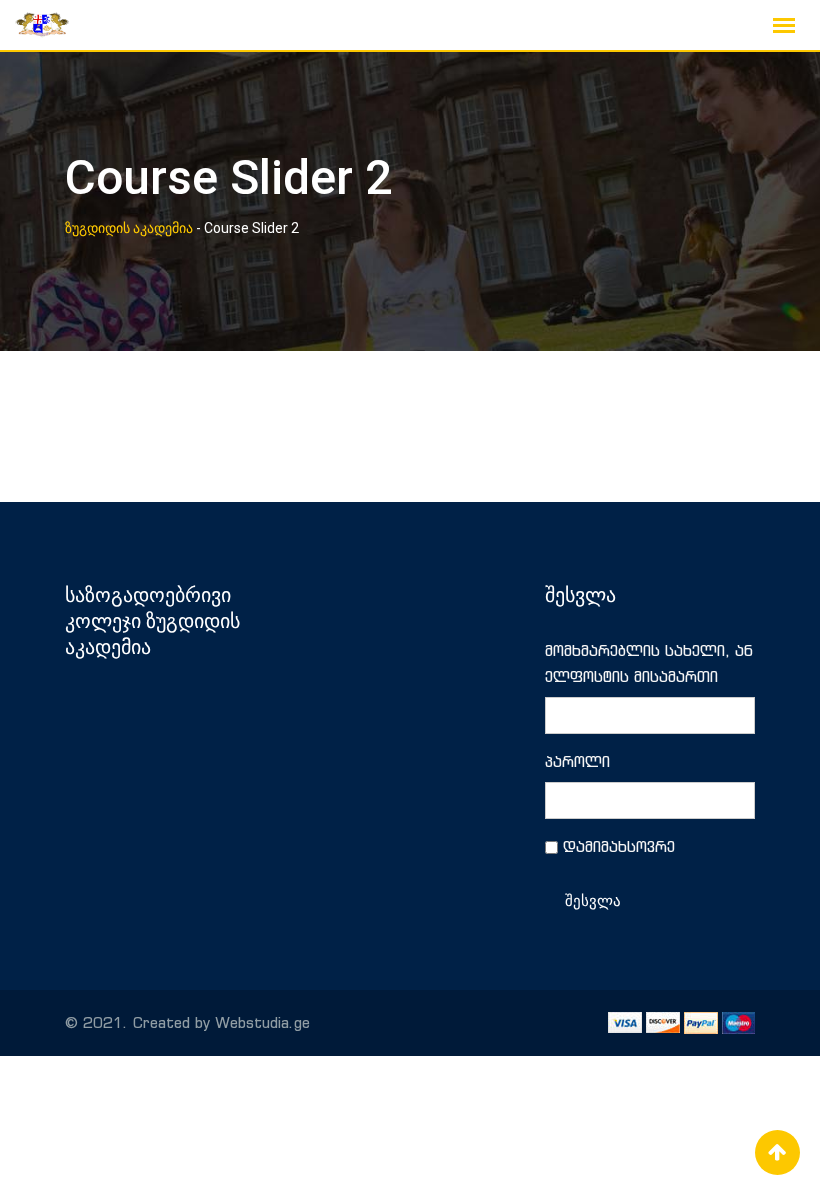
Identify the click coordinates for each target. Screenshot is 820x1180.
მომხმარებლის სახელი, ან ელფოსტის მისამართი (649, 663)
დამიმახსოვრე (619, 846)
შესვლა (593, 901)
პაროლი (577, 761)
